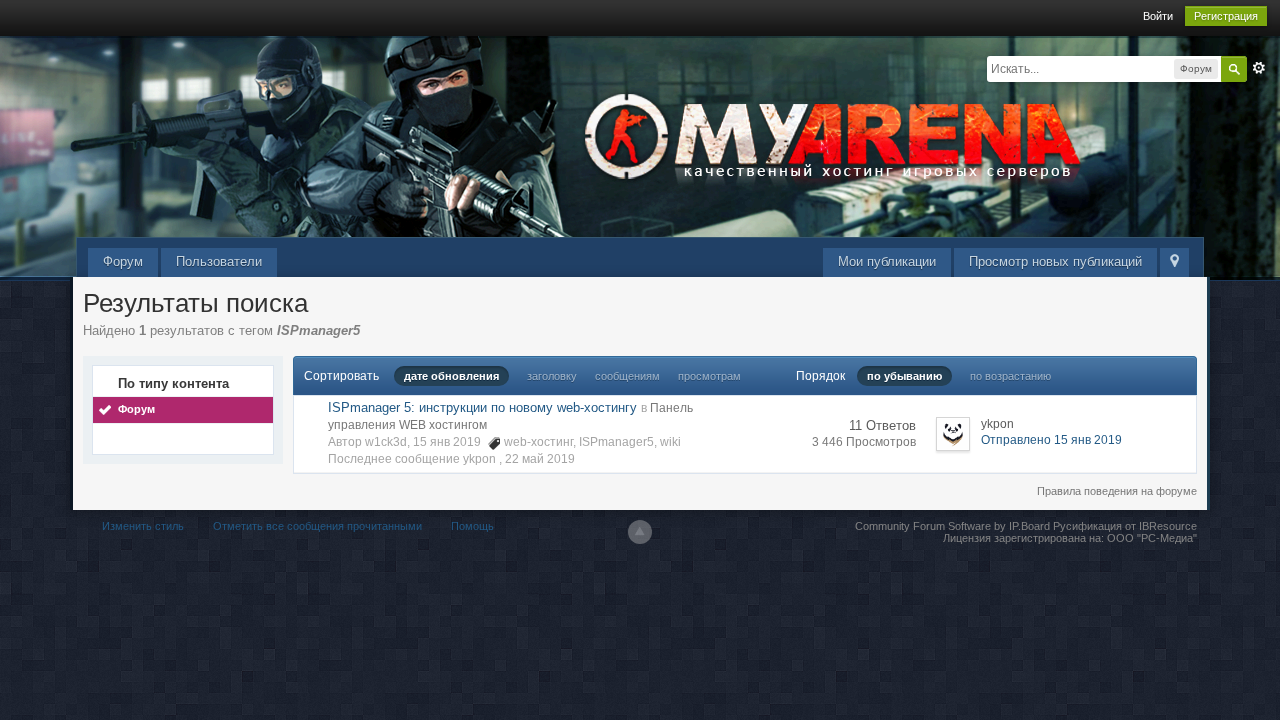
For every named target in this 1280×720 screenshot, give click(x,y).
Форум (123, 261)
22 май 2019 (540, 459)
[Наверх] (640, 532)
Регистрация (1226, 16)
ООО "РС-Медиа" (1152, 538)
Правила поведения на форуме (1117, 491)
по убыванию (904, 376)
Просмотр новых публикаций (1055, 261)
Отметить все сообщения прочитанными (317, 526)
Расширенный (1259, 68)
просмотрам (709, 376)
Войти (1158, 16)
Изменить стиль (143, 526)
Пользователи (219, 261)
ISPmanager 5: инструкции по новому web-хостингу (482, 407)
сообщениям (627, 376)
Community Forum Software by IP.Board (952, 526)
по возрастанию (1010, 376)
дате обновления (451, 376)
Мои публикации (887, 261)
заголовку (552, 376)
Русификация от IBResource (1123, 526)
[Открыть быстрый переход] (1174, 262)
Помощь (472, 526)
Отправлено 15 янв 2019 (1051, 440)
